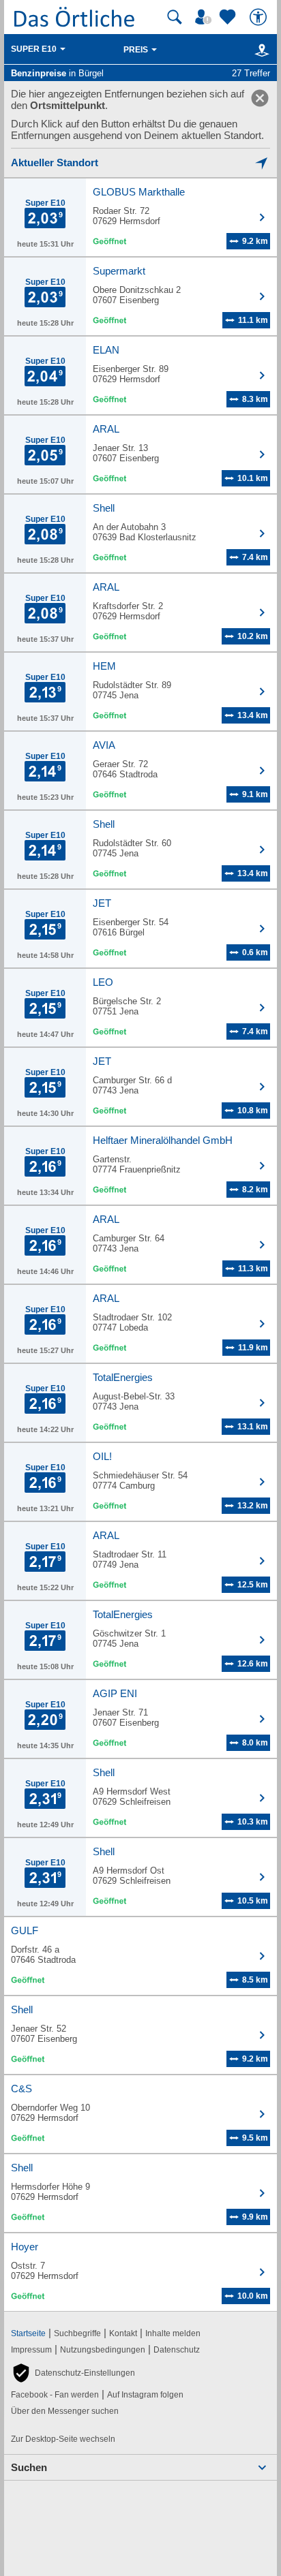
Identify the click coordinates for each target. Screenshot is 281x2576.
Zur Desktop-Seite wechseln (63, 2439)
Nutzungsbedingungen (103, 2350)
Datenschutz (177, 2350)
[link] (260, 98)
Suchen (29, 2467)
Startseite (28, 2333)
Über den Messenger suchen (65, 2411)
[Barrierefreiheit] (260, 17)
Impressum (31, 2350)
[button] (73, 2373)
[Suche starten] (175, 17)
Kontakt (123, 2333)
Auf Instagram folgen (145, 2395)
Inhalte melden (173, 2333)
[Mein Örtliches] (205, 17)
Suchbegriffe (77, 2333)
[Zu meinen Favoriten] (229, 17)
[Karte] (260, 50)
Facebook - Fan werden (55, 2395)
